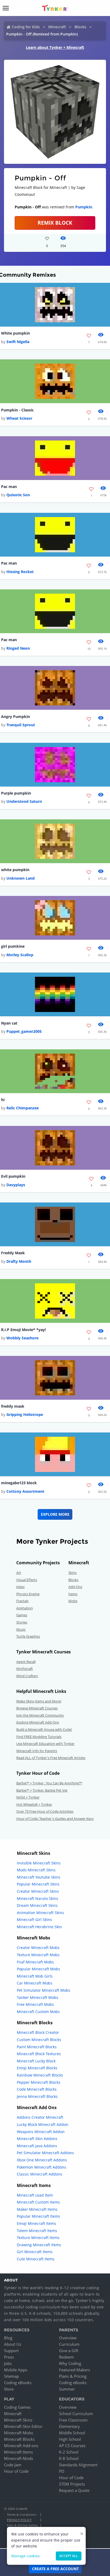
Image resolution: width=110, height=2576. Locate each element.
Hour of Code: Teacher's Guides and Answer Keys (55, 1819)
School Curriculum (76, 2414)
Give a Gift (69, 2351)
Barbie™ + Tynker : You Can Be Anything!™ (49, 1783)
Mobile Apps (16, 2370)
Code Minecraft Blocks (37, 2089)
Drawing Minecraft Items (39, 2245)
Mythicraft (25, 1669)
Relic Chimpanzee (23, 1108)
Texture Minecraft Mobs (38, 1955)
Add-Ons (75, 1587)
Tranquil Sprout (21, 725)
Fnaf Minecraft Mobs (35, 1962)
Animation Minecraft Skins (40, 1913)
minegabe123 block (19, 1483)
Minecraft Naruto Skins (38, 1898)
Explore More (55, 1514)
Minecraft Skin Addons (37, 2139)
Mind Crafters (27, 1676)
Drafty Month (19, 1261)
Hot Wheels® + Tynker (34, 1804)
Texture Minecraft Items (38, 2238)
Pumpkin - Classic (17, 410)
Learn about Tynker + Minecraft (55, 47)
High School (70, 2439)
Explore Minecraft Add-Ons (38, 1722)
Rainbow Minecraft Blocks (40, 2075)
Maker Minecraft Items (37, 2209)
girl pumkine (13, 946)
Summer (67, 2389)
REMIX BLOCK (55, 223)
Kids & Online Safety (22, 2525)
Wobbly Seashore (22, 1338)
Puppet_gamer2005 (24, 1031)
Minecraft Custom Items (38, 2202)
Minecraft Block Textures (39, 2054)
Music (21, 1629)
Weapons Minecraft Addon (41, 2132)
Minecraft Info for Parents (37, 1751)
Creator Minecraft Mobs (38, 1948)
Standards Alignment (78, 2465)
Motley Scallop (20, 955)
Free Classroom (73, 2420)
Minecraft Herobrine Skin (39, 1927)
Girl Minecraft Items (35, 2252)
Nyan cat (9, 1023)
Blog (8, 2338)
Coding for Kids (26, 27)
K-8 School (69, 2458)
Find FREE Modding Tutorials (39, 1737)
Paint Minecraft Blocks (37, 2047)
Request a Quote (74, 2490)
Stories (22, 1622)
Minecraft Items (18, 2452)
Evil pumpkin (13, 1176)
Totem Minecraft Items (37, 2231)
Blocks (80, 27)
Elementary (69, 2426)
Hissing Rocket (20, 572)
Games (22, 1615)
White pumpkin (15, 333)
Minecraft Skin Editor (23, 2426)
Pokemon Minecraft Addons (42, 2167)
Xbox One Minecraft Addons (42, 2160)
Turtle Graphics (28, 1636)
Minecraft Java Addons (37, 2146)
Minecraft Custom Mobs (38, 2012)
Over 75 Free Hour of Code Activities (45, 1811)
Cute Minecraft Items (36, 2259)
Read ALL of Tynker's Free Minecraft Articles (51, 1758)
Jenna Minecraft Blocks (37, 2096)
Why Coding (70, 2363)
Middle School (72, 2433)
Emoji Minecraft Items (36, 2223)
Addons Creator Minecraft (40, 2117)
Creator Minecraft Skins (38, 1891)
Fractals (22, 1601)
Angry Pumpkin (15, 717)
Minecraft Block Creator (38, 2032)
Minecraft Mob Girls (35, 1976)
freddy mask (13, 1406)
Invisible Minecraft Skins (39, 1863)
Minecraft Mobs (19, 2433)
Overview (68, 2338)
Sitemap (11, 2376)
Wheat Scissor (19, 418)
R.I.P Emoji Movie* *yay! (23, 1330)
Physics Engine (28, 1594)
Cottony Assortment (25, 1491)
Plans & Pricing (73, 2376)
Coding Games (17, 2407)
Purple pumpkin (16, 793)
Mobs (73, 1601)
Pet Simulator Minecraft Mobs (44, 1990)
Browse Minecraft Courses (37, 1708)
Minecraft (57, 27)
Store (9, 2389)
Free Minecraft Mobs (35, 2004)
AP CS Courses (72, 2446)
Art (19, 1573)
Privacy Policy (19, 2520)
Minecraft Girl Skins (34, 1920)
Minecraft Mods (19, 2458)
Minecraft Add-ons (21, 2446)
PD (62, 2471)
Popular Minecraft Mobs (38, 1969)
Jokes (20, 1587)
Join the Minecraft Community (40, 1715)
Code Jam (13, 2465)
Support (11, 2351)
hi (3, 1100)
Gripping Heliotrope (25, 1414)
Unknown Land (21, 878)
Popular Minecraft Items (38, 2216)
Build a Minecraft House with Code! (44, 1729)
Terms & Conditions (22, 2515)
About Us (13, 2344)
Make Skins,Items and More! (39, 1701)
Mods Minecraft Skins (36, 1870)
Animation (25, 1608)
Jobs (8, 2363)
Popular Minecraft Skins (38, 1884)
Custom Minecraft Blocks (39, 2040)
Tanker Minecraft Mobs (38, 1997)
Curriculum (69, 2344)
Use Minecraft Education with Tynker (45, 1744)
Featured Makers (74, 2370)
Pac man (9, 487)
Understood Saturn (24, 801)
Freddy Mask (13, 1253)
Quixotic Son (18, 495)
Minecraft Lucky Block (36, 2061)
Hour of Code (16, 2471)
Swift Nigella (18, 342)
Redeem (66, 2357)
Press (9, 2357)
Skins (72, 1573)
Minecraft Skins (18, 2420)
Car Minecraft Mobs (35, 1983)
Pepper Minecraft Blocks (39, 2082)
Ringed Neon (18, 648)
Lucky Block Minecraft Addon (43, 2124)
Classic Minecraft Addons (40, 2174)
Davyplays (16, 1185)
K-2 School (69, 2452)
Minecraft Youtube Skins (39, 1877)
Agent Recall (26, 1662)
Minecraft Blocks (19, 2439)
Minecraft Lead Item (35, 2195)
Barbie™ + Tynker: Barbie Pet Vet (42, 1790)
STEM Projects (72, 2484)
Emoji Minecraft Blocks (37, 2068)
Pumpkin (84, 207)
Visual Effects (27, 1580)
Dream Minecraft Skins (37, 1905)
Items (73, 1594)
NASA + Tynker (28, 1797)
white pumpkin (15, 870)
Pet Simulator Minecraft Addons (45, 2153)
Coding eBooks (18, 2383)
